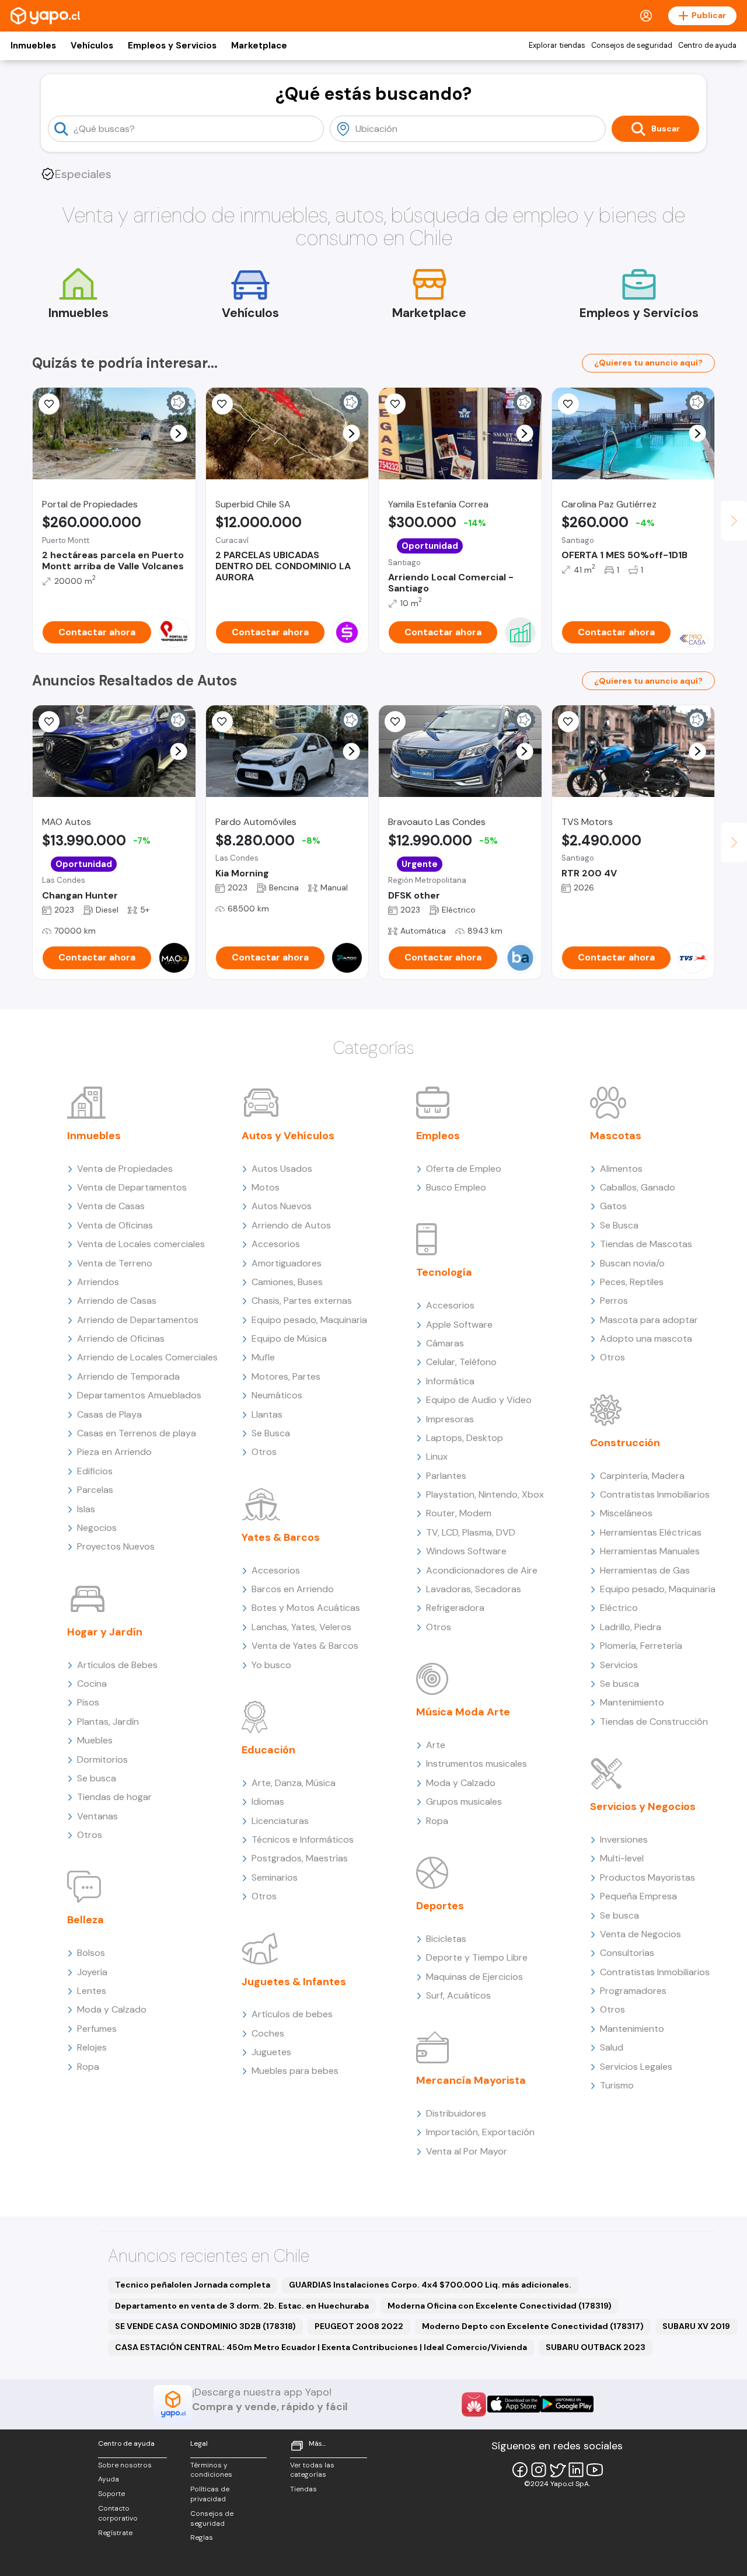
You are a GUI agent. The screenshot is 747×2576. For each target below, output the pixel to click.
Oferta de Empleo (464, 1169)
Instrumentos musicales (477, 1764)
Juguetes (271, 2052)
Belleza (85, 1920)
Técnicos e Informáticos (303, 1839)
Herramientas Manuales (650, 1551)
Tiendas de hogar (114, 1797)
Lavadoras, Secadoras (474, 1589)
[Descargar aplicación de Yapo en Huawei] (474, 2404)
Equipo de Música (289, 1339)
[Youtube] (595, 2470)
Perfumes (97, 2029)
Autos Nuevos (282, 1206)
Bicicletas (446, 1939)
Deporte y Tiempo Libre (477, 1957)
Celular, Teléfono (461, 1362)
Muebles (95, 1740)
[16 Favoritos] (395, 404)
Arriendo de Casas (117, 1301)
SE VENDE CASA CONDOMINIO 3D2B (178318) (205, 2326)
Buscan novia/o (632, 1263)
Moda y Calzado (112, 2009)
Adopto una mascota (646, 1339)
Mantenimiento (632, 1702)
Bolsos (91, 1953)
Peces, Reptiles (632, 1282)
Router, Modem (459, 1513)
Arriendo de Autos (291, 1225)
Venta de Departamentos (132, 1187)
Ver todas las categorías (312, 2470)
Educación (268, 1750)
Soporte (111, 2494)
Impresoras (450, 1419)
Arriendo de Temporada (128, 1376)
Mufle (263, 1357)
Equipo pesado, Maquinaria (309, 1320)
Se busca (97, 1778)
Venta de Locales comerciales (141, 1244)
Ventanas (97, 1816)
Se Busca (271, 1433)
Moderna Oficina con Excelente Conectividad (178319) (500, 2306)
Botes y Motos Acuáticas (306, 1608)
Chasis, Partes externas (302, 1301)
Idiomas (268, 1802)
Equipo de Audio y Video (479, 1400)
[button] (178, 434)
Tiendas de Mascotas (646, 1244)
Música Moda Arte (463, 1712)
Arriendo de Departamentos (138, 1320)
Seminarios (275, 1877)
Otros (90, 1835)
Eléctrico (619, 1608)
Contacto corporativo (118, 2513)
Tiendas (303, 2489)
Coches (268, 2033)
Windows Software (466, 1551)
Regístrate (115, 2533)
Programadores (633, 1991)
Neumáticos (277, 1395)
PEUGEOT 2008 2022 (359, 2326)
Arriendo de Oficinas (121, 1339)
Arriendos (98, 1282)
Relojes (92, 2047)
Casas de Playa (109, 1414)
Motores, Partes (286, 1376)
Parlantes (446, 1476)
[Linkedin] (576, 2470)
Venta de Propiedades (125, 1169)
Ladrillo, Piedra (631, 1627)
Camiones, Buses (287, 1282)
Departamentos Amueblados (139, 1395)
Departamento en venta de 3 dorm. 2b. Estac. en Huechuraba (242, 2306)
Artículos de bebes (292, 2014)
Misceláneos (626, 1513)
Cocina (92, 1684)
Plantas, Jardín (108, 1722)
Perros (614, 1301)
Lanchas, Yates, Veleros (301, 1627)
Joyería (92, 1972)
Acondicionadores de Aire (482, 1570)
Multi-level (622, 1858)
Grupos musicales (464, 1802)
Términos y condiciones (211, 2470)
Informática (450, 1381)
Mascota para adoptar (649, 1320)
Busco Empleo (456, 1187)
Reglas (202, 2537)
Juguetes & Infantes (294, 1982)
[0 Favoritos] (49, 404)
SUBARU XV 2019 (696, 2326)
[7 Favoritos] (222, 404)
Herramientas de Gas (645, 1570)
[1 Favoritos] (568, 722)
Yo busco (271, 1665)
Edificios (95, 1471)
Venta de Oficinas (115, 1225)
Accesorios (276, 1244)
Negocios (97, 1528)
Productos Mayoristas (647, 1877)
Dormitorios (102, 1759)
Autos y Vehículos (288, 1136)
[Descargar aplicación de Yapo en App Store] (514, 2404)
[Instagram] (539, 2470)
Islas (86, 1509)
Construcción (625, 1443)
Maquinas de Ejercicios (474, 1977)
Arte (436, 1745)
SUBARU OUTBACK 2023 (596, 2347)
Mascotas (616, 1136)
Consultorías (627, 1953)
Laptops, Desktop (465, 1438)
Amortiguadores (287, 1263)
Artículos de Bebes (117, 1665)
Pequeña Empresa (638, 1896)
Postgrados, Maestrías (300, 1858)
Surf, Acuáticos (458, 1995)
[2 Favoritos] (222, 722)
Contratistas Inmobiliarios (655, 1494)
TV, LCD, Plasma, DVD (471, 1532)
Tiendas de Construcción (654, 1722)
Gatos (613, 1206)
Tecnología (444, 1272)
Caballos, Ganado (638, 1187)
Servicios (619, 1665)
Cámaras (445, 1343)
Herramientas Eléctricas (651, 1532)
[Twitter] (557, 2470)
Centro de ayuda (707, 46)
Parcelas (95, 1490)
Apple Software (459, 1324)
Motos (266, 1187)
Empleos (438, 1136)
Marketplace (259, 46)
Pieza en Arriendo (114, 1452)
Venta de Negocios (640, 1934)
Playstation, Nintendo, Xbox (485, 1494)
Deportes (440, 1906)
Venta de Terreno (115, 1263)
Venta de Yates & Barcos (305, 1646)
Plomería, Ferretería (641, 1646)
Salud (612, 2047)
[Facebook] (520, 2470)
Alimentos (621, 1169)
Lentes (92, 1991)
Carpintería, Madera (642, 1476)
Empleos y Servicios (172, 46)
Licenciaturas (280, 1821)
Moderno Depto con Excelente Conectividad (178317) (533, 2326)
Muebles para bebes (295, 2071)
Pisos (88, 1702)
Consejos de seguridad (632, 46)
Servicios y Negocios (643, 1806)
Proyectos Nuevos (116, 1546)
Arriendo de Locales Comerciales (147, 1357)
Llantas (267, 1414)
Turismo (617, 2085)
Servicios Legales (636, 2067)
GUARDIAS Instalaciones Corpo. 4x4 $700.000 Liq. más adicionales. (430, 2285)
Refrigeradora (455, 1608)
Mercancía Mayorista (471, 2080)
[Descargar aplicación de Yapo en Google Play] (567, 2404)
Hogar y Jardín (105, 1632)
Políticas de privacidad (210, 2494)
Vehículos (92, 46)
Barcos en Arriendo (293, 1589)
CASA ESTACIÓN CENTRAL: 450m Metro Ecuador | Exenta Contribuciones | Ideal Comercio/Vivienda (321, 2347)
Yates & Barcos (281, 1537)
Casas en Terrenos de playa (137, 1433)
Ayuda (109, 2479)
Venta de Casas (111, 1206)
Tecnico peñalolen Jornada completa (193, 2285)
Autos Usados (282, 1169)
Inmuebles (33, 46)
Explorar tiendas (557, 46)
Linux (437, 1456)
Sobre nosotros (125, 2465)
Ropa (88, 2067)
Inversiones (624, 1839)
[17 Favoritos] (568, 404)
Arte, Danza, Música (294, 1783)
